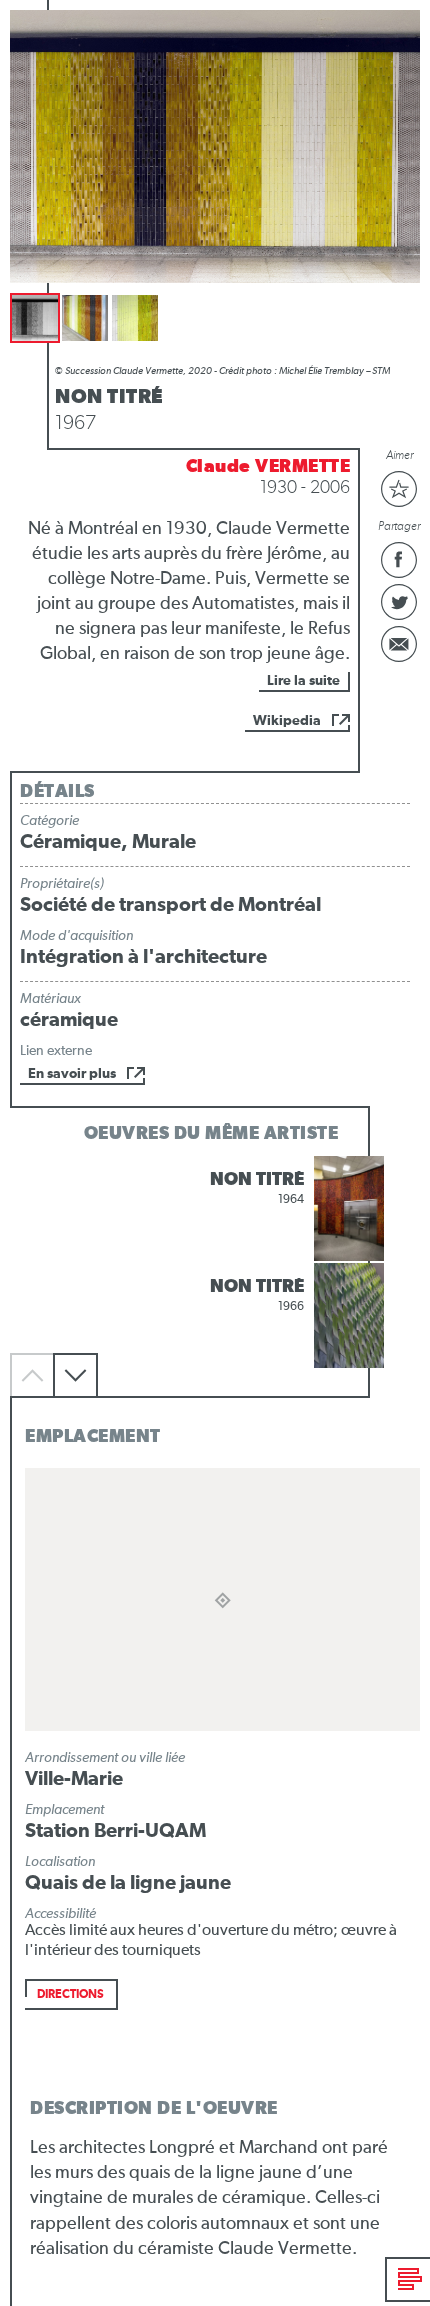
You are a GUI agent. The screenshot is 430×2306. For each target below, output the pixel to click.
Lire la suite (303, 681)
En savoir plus (72, 1074)
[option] (215, 1208)
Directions (70, 1995)
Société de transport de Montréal (170, 905)
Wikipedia (287, 721)
